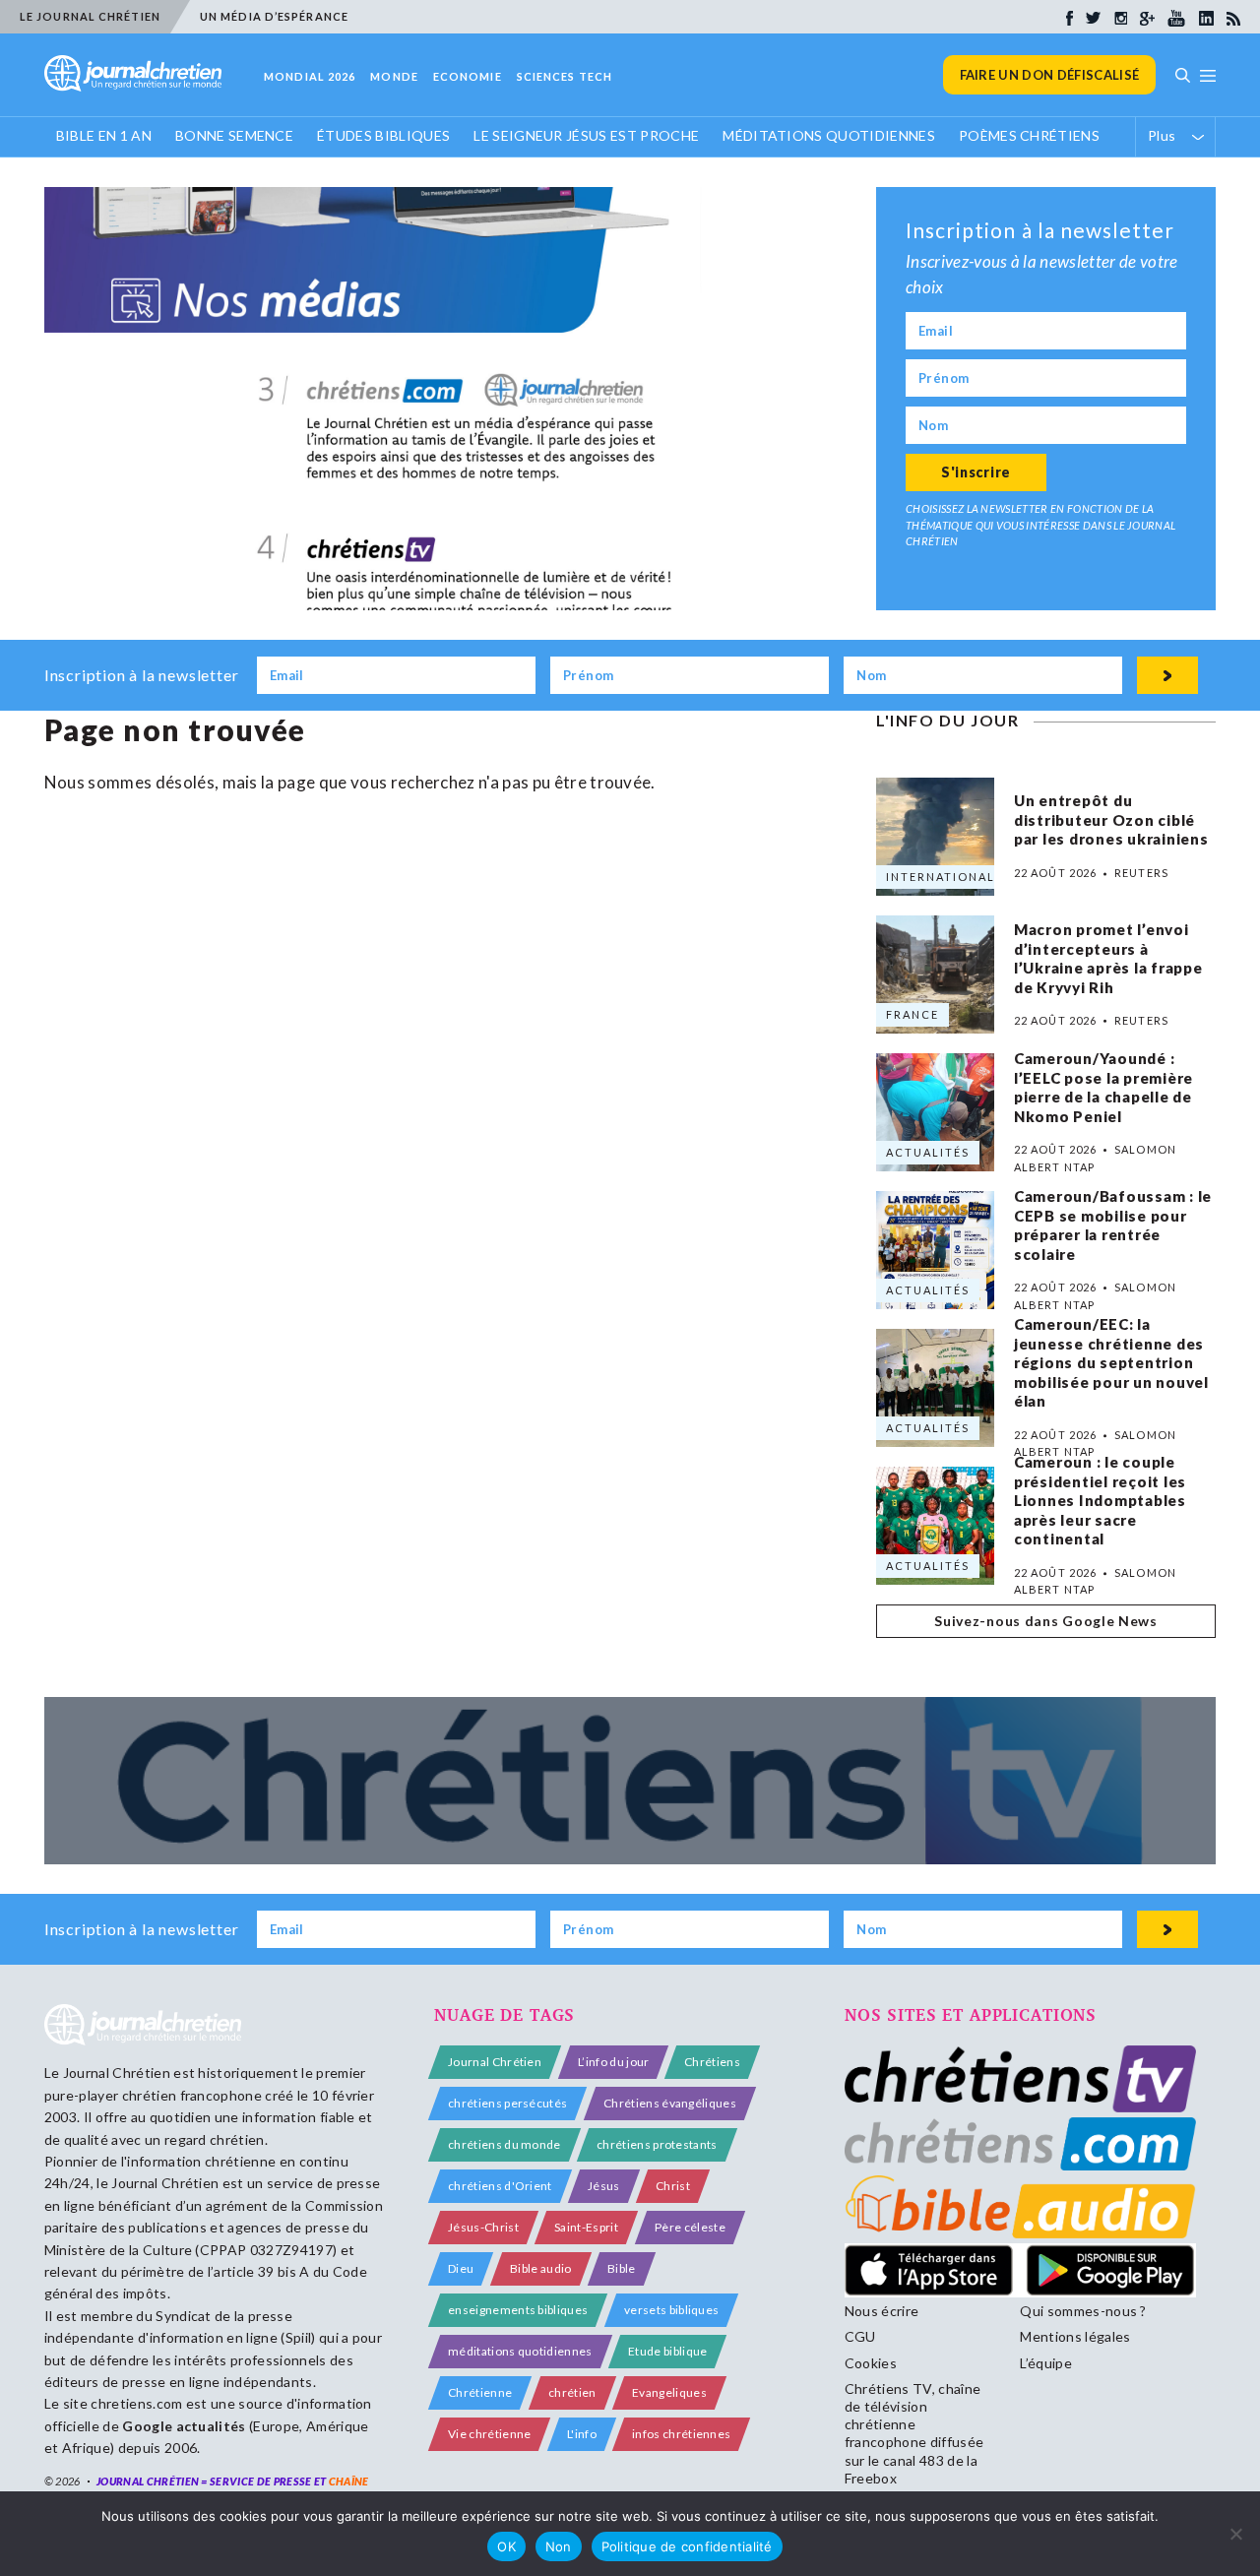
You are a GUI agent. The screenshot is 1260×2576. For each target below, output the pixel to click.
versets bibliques (671, 2310)
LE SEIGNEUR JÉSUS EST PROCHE (586, 135)
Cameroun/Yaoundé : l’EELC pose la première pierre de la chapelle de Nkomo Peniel (1103, 1087)
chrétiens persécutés (507, 2103)
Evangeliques (669, 2392)
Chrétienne (480, 2392)
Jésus (604, 2186)
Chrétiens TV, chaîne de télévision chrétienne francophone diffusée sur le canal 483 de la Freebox (914, 2433)
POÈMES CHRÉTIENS (1029, 135)
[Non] (1235, 2534)
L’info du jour (613, 2062)
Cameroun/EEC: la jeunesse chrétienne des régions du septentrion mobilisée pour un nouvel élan (1111, 1363)
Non (559, 2546)
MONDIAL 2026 (310, 76)
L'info (582, 2434)
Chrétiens (712, 2062)
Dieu (461, 2268)
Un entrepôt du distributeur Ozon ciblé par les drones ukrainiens (1111, 820)
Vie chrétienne (489, 2434)
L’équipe (1046, 2363)
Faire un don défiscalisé (1050, 75)
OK (506, 2546)
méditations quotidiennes (520, 2351)
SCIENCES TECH (565, 76)
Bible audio (541, 2268)
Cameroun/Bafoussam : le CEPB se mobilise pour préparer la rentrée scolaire (1113, 1225)
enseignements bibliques (518, 2310)
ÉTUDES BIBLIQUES (383, 135)
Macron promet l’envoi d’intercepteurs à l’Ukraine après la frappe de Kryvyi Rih (1108, 958)
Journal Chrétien (117, 2073)
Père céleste (690, 2227)
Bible (622, 2268)
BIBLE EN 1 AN (104, 135)
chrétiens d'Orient (500, 2186)
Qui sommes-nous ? (1083, 2311)
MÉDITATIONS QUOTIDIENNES (829, 135)
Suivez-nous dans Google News (1046, 1621)
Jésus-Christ (483, 2227)
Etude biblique (667, 2351)
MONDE (394, 76)
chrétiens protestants (657, 2144)
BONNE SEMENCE (234, 135)
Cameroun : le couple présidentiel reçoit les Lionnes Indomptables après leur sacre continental (1100, 1501)
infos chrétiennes (681, 2434)
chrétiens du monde (504, 2144)
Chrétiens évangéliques (670, 2103)
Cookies (871, 2363)
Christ (673, 2186)
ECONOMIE (468, 76)
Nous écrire (882, 2311)
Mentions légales (1075, 2336)
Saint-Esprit (586, 2227)
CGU (860, 2336)
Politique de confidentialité (687, 2546)
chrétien (572, 2392)
